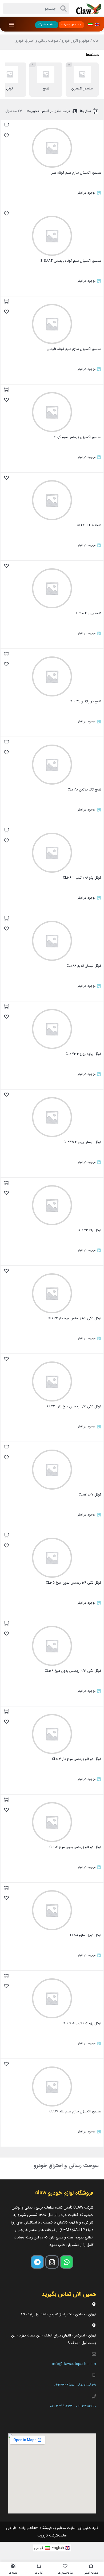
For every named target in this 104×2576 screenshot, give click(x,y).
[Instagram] (52, 2262)
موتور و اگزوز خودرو (75, 41)
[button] (12, 24)
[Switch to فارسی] (90, 24)
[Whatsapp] (67, 2262)
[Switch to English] (97, 24)
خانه (96, 41)
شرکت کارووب (48, 2535)
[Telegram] (37, 2262)
